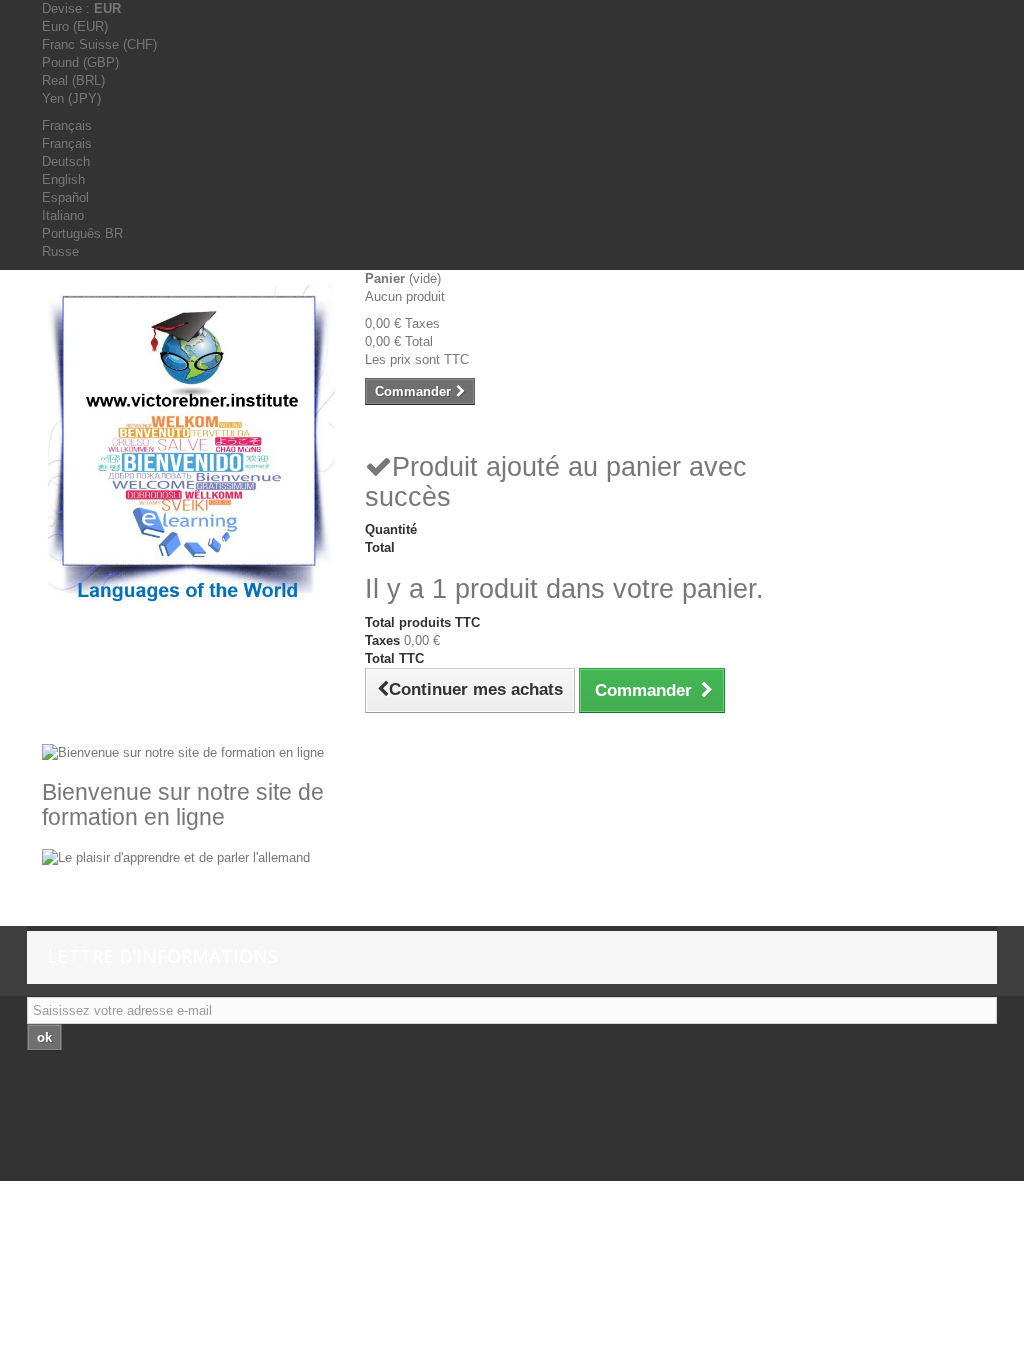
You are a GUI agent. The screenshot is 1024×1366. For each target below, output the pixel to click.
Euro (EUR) (75, 26)
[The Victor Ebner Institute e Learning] (188, 448)
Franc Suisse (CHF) (99, 44)
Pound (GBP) (80, 62)
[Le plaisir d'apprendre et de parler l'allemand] (176, 856)
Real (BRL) (73, 80)
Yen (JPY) (71, 98)
